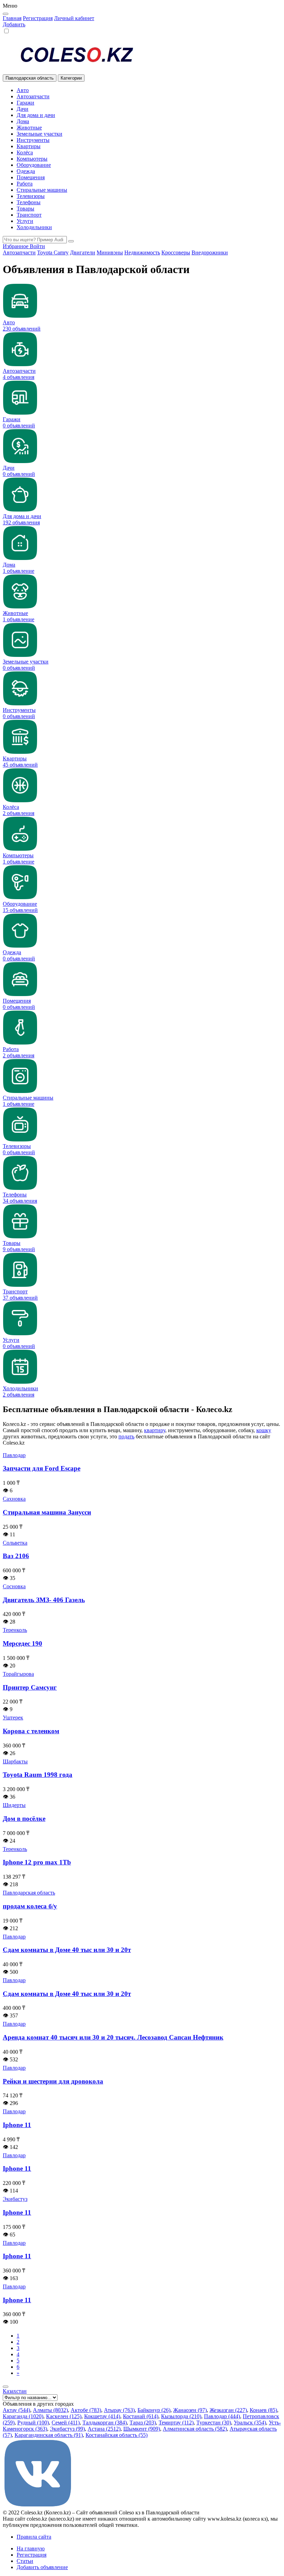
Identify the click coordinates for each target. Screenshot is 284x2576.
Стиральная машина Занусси (47, 1512)
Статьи (25, 2561)
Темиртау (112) (176, 2423)
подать (126, 1436)
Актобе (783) (86, 2410)
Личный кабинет (74, 18)
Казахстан (15, 2391)
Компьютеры (32, 159)
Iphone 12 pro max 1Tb (37, 1862)
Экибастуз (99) (67, 2429)
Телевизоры (31, 196)
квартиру (155, 1430)
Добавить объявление (42, 2567)
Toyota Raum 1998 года (38, 1775)
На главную (31, 2548)
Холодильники (34, 227)
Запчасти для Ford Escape (42, 1468)
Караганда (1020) (23, 2416)
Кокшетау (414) (102, 2416)
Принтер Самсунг (30, 1687)
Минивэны (110, 252)
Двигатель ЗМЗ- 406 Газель (44, 1600)
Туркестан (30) (214, 2423)
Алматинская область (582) (195, 2429)
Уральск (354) (250, 2423)
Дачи (23, 109)
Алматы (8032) (50, 2410)
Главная (12, 18)
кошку (264, 1430)
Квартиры (29, 146)
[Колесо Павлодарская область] (142, 55)
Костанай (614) (141, 2416)
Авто (23, 90)
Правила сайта (34, 2537)
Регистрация (38, 18)
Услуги (25, 221)
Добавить (14, 24)
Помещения (31, 177)
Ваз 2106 (16, 1556)
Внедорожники (210, 252)
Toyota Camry (53, 252)
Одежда (26, 171)
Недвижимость (142, 252)
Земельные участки (39, 134)
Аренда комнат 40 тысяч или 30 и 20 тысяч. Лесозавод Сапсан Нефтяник (113, 2037)
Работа (25, 184)
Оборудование (34, 165)
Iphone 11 (17, 2125)
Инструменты (33, 140)
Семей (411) (66, 2423)
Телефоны (29, 202)
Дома (23, 121)
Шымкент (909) (142, 2429)
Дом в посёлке (24, 1819)
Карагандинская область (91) (49, 2435)
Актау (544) (16, 2410)
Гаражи (25, 103)
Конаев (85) (263, 2410)
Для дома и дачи (36, 115)
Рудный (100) (33, 2423)
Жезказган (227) (228, 2410)
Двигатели (83, 252)
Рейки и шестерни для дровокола (53, 2081)
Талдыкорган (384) (105, 2423)
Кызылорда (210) (181, 2416)
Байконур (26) (154, 2410)
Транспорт (29, 215)
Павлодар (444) (222, 2416)
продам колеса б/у (30, 1906)
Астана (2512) (104, 2429)
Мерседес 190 (23, 1643)
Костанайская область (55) (117, 2435)
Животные (29, 128)
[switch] (6, 31)
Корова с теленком (31, 1731)
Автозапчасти (33, 96)
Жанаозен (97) (190, 2410)
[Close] (6, 14)
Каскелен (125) (64, 2416)
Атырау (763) (119, 2410)
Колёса (25, 152)
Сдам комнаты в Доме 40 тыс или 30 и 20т (67, 1950)
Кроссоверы (176, 252)
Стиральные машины (42, 190)
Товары (25, 209)
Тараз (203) (143, 2423)
